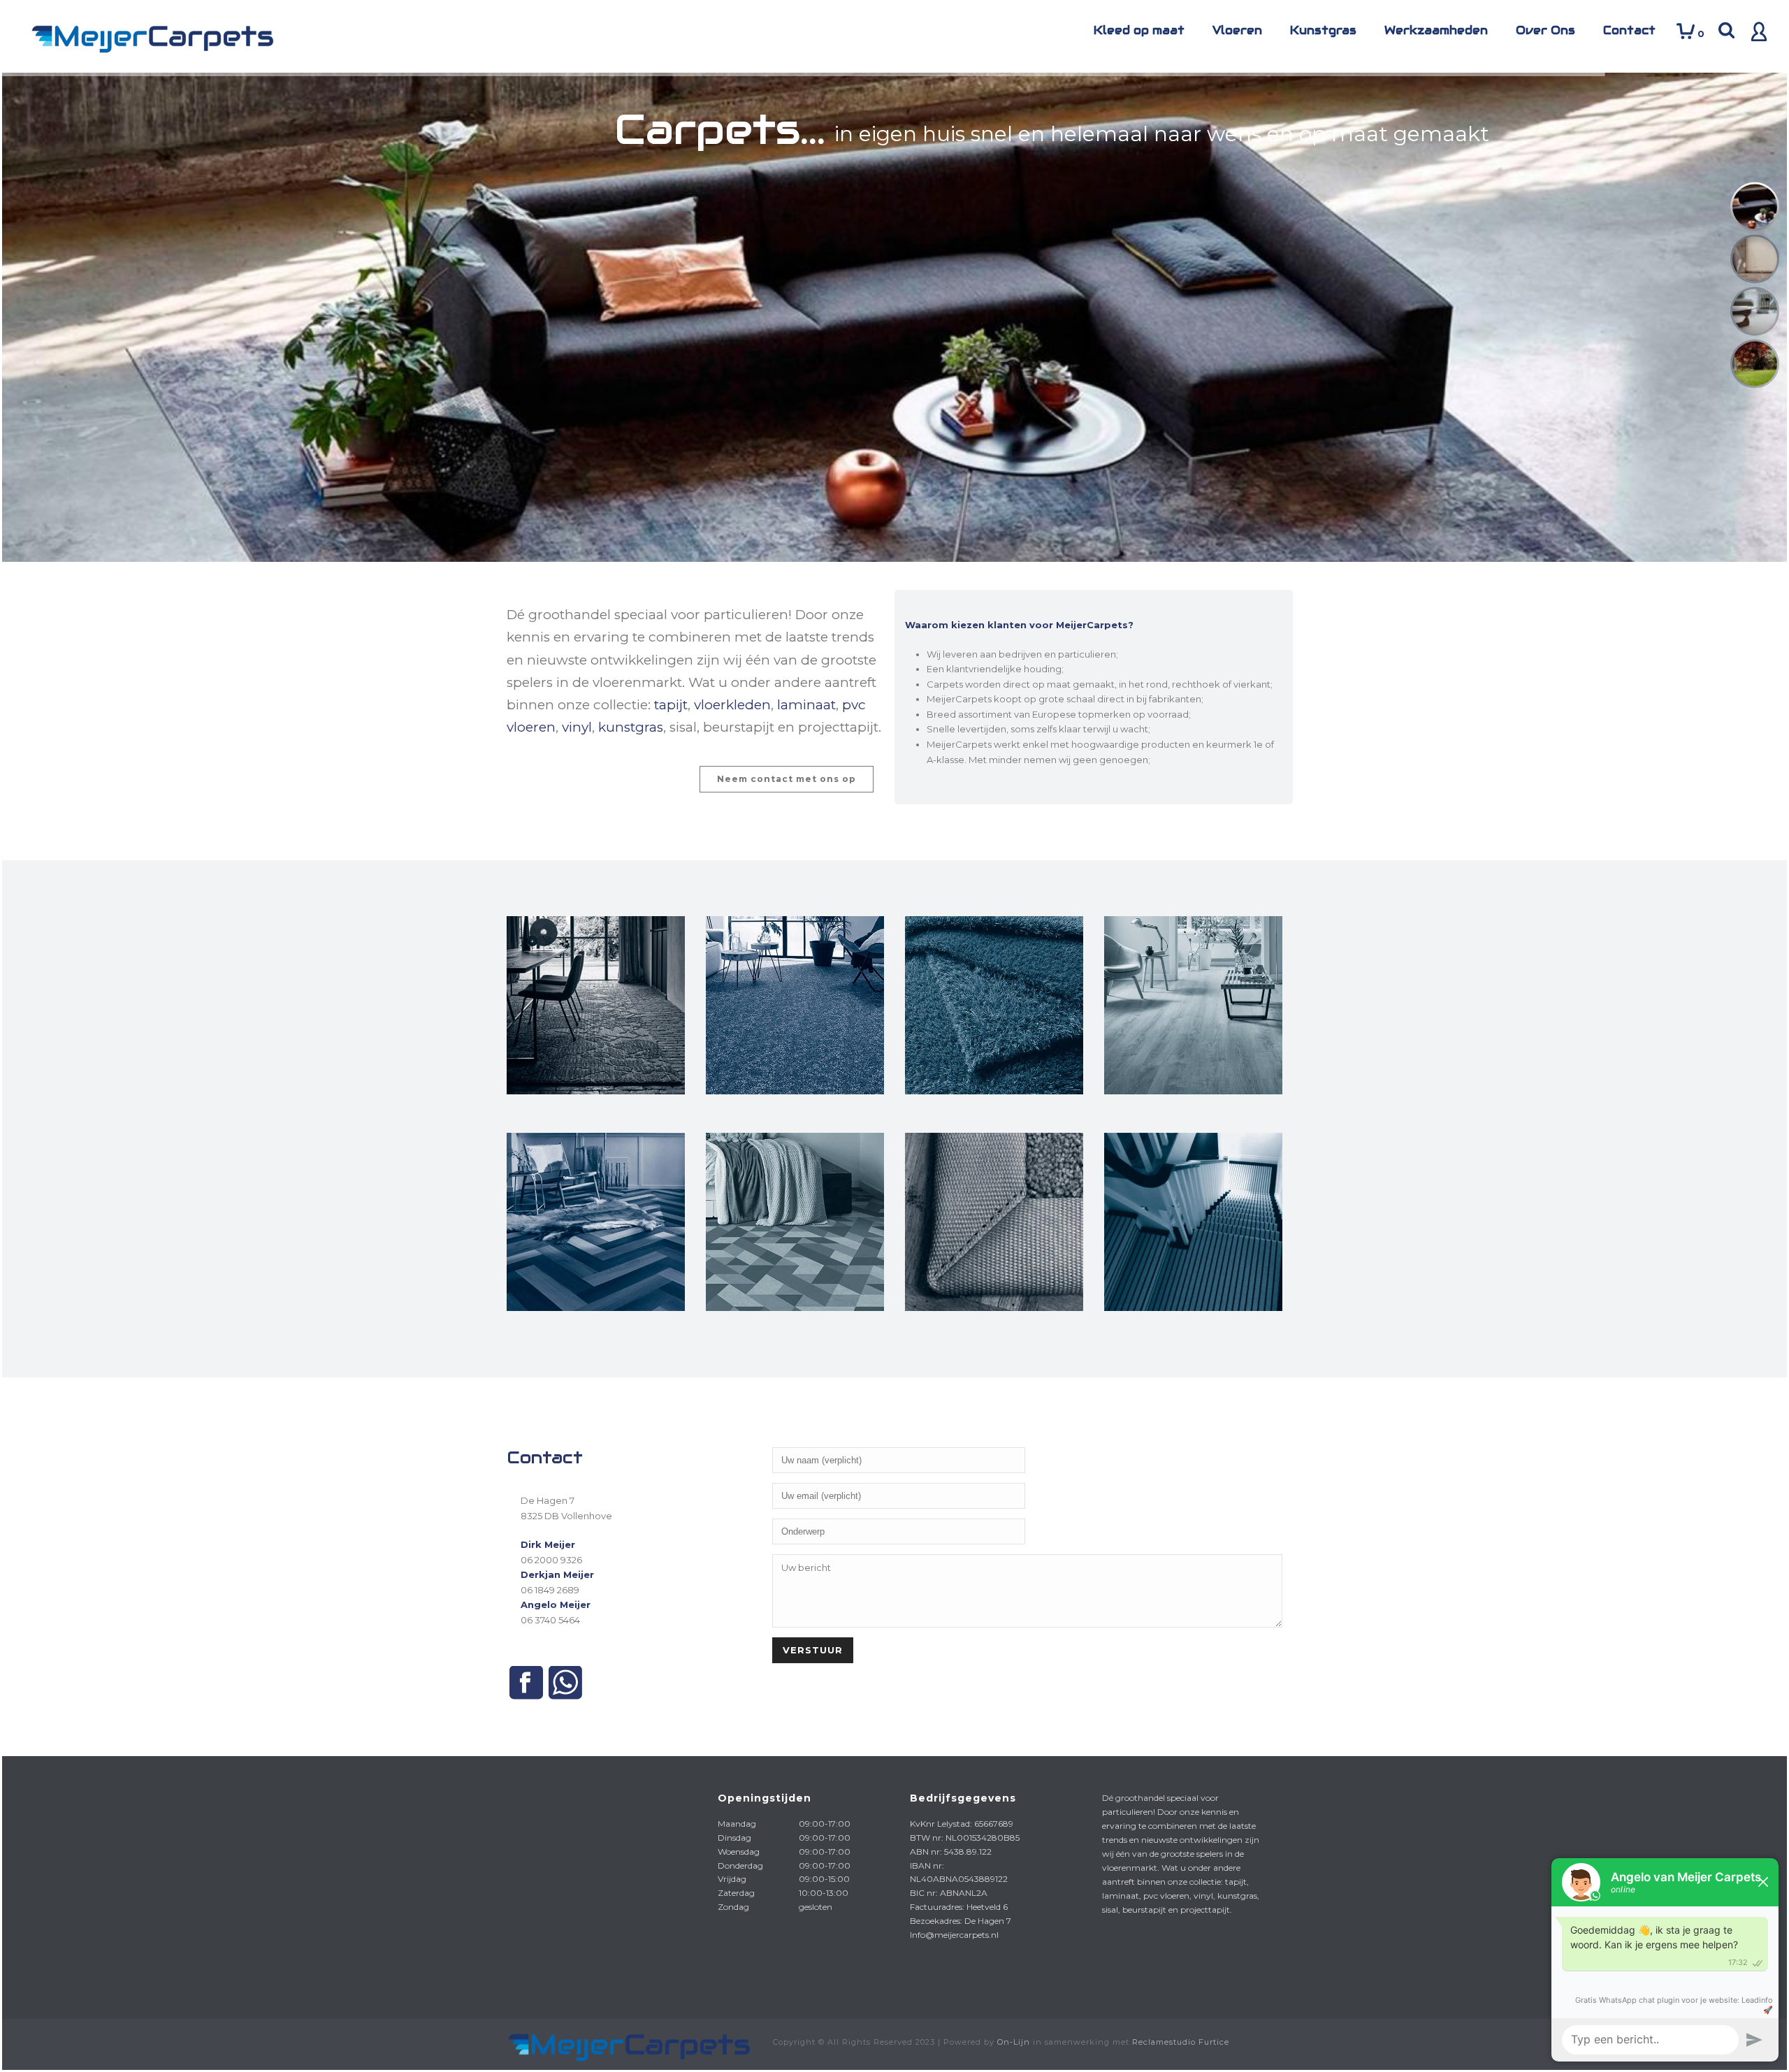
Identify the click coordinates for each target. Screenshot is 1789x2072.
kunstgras (631, 727)
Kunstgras (1323, 30)
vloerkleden (732, 705)
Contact (1629, 30)
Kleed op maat (1139, 30)
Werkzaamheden (1436, 30)
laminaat (806, 705)
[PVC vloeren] (596, 1339)
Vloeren (1237, 30)
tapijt (671, 705)
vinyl (577, 727)
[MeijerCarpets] (628, 2044)
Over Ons (1545, 30)
